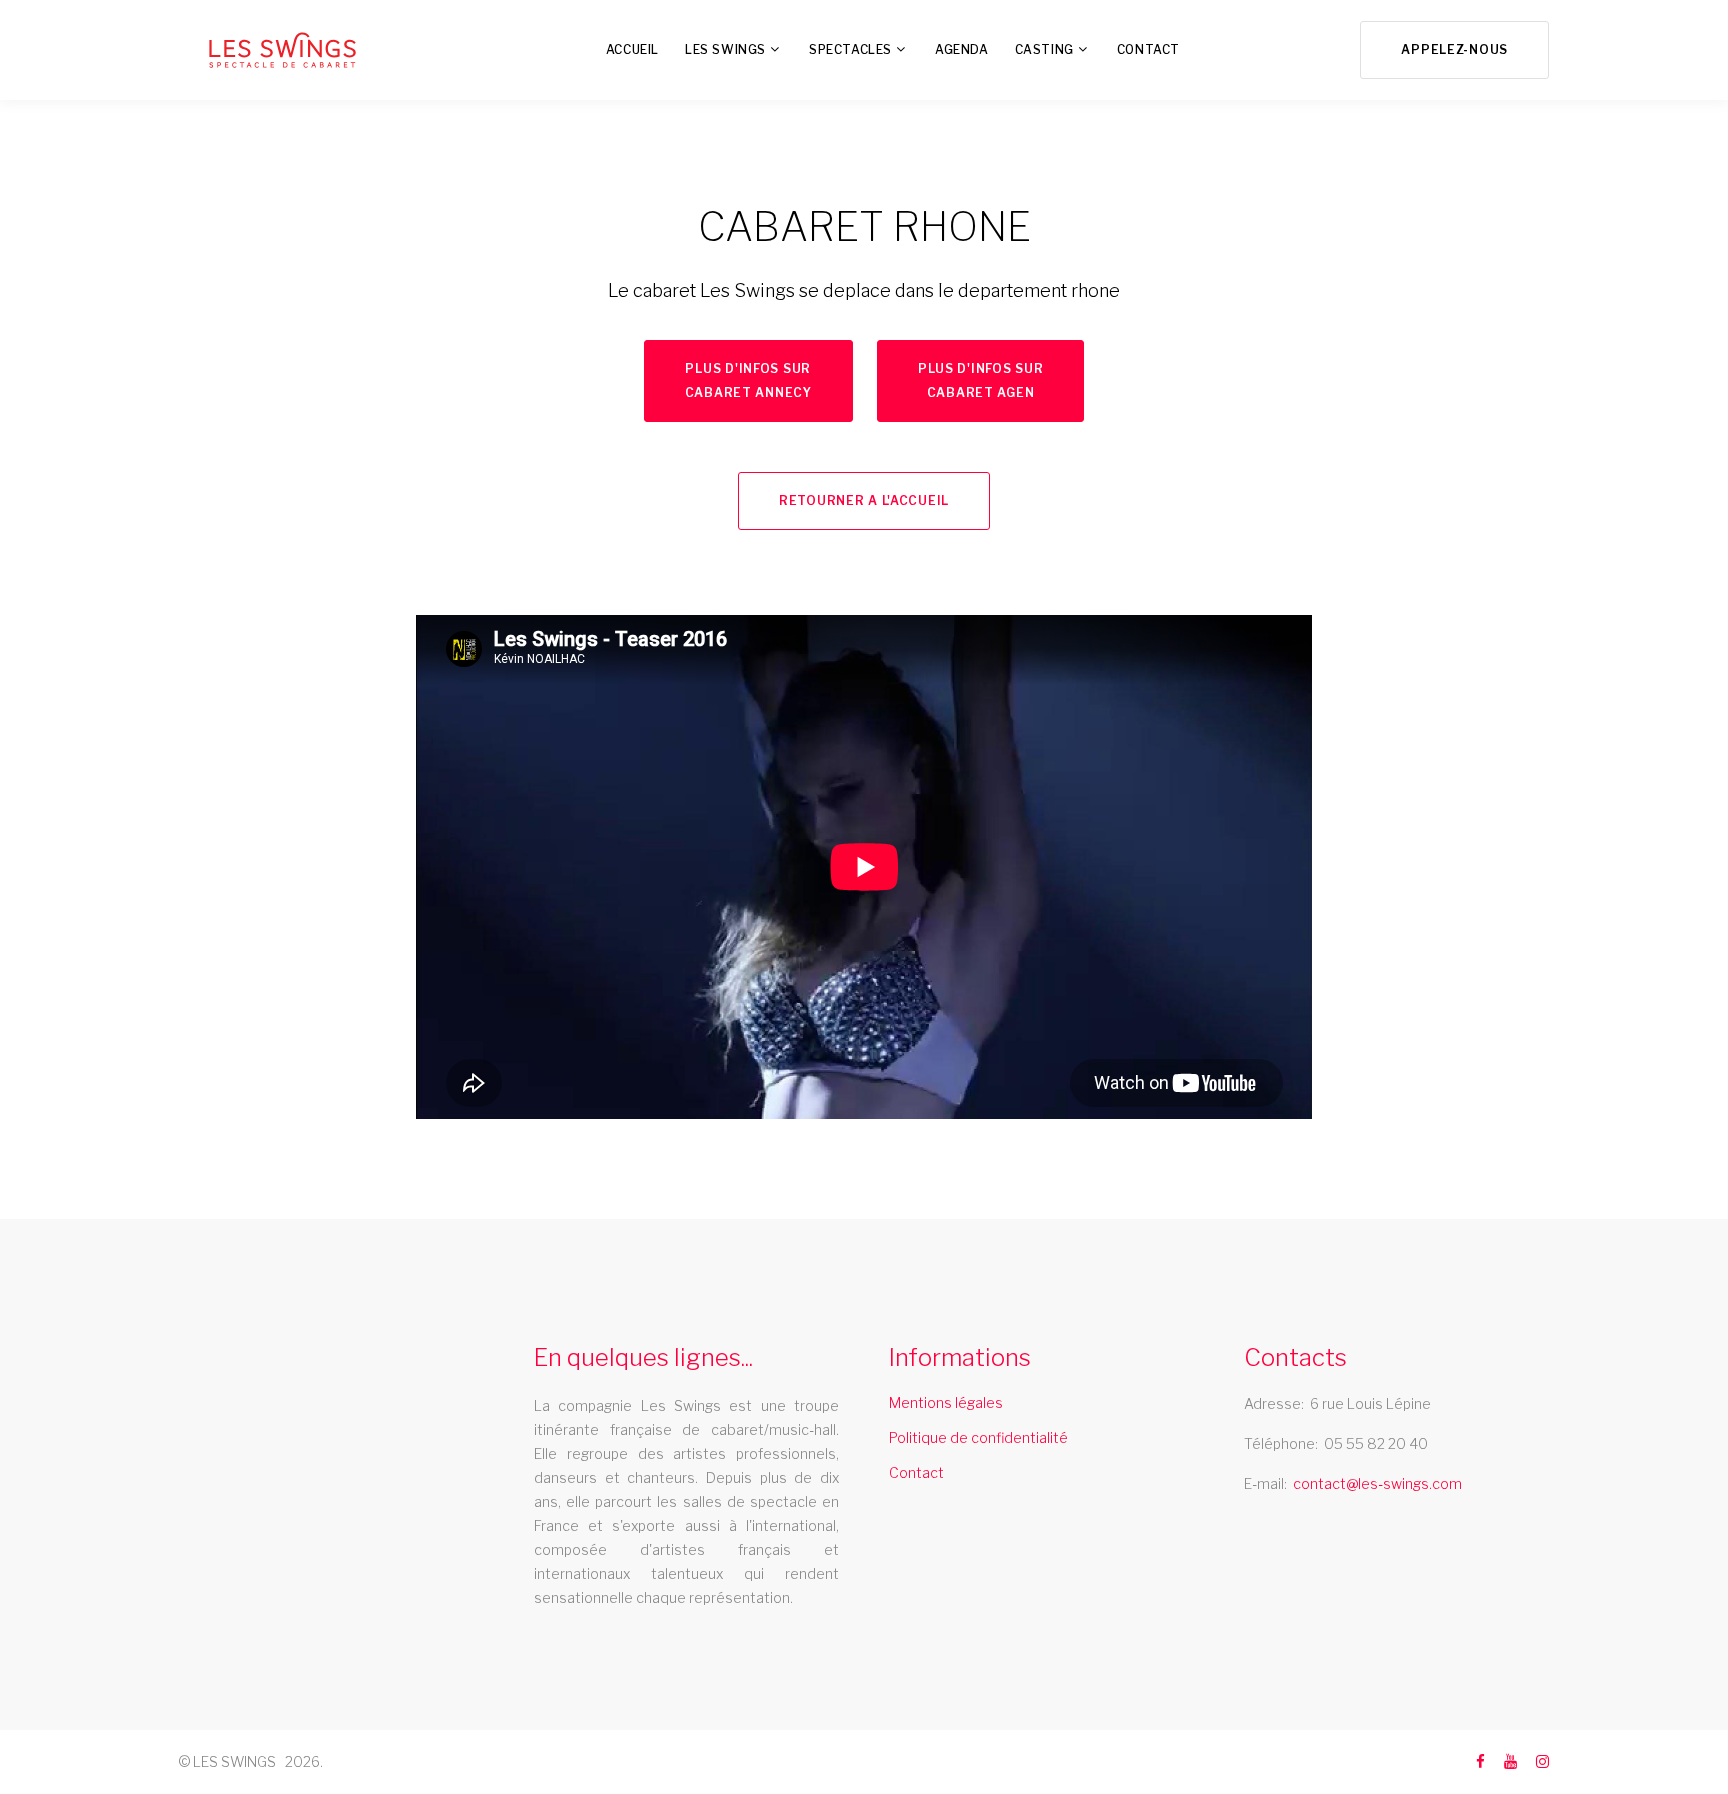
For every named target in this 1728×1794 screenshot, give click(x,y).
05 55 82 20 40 (1376, 1443)
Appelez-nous (1454, 49)
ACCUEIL (632, 49)
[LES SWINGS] (282, 50)
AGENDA (962, 49)
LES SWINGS (725, 49)
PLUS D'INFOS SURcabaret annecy (748, 380)
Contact (916, 1472)
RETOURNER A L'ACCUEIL (864, 500)
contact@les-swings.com (1377, 1483)
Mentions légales (946, 1402)
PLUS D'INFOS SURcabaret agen (981, 380)
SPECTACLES (850, 49)
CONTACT (1148, 49)
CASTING (1044, 49)
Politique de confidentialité (978, 1437)
